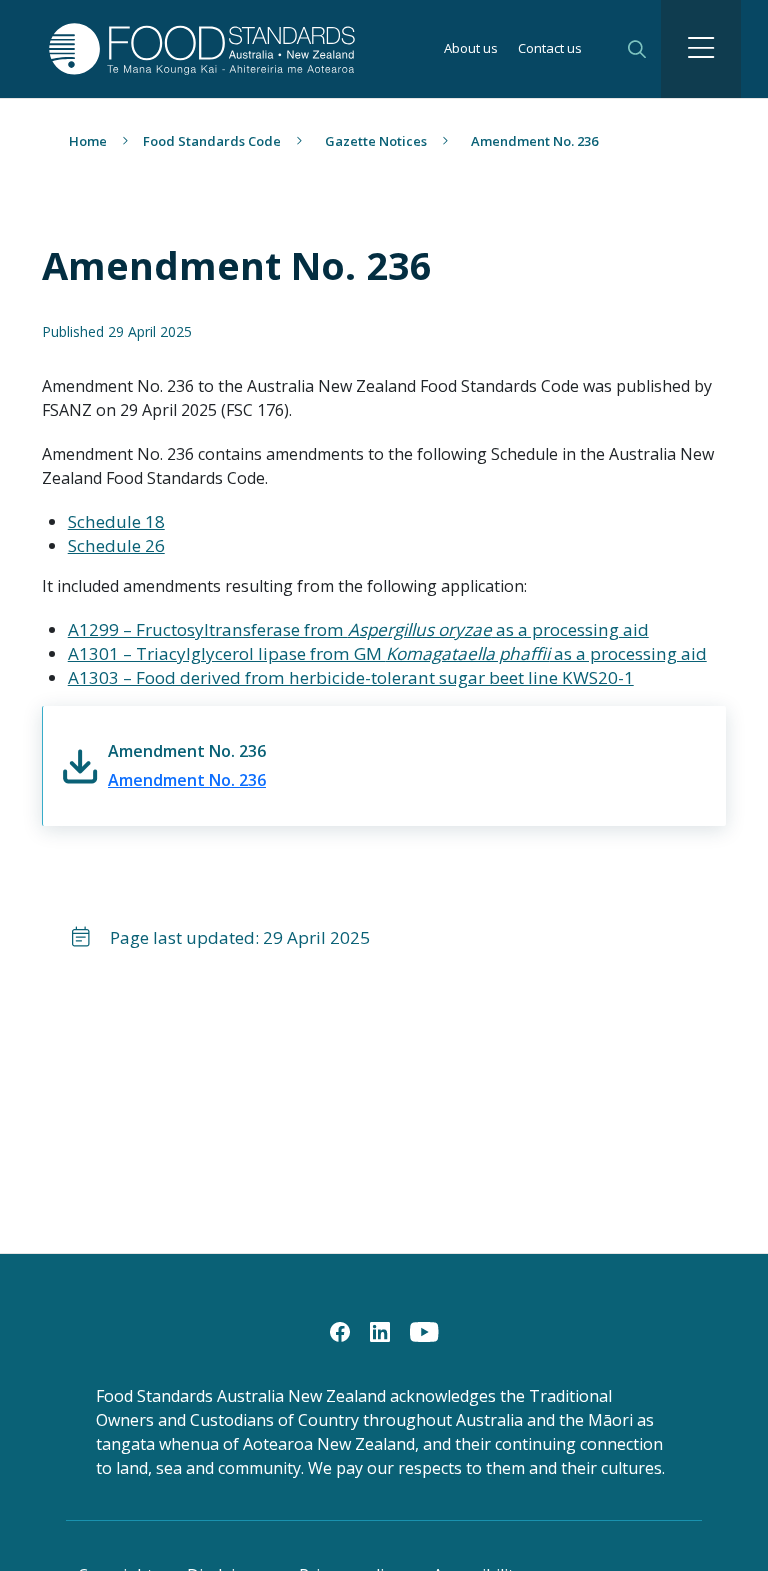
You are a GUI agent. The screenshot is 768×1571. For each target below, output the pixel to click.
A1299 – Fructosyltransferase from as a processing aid (358, 629)
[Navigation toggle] (701, 49)
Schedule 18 (116, 521)
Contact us (550, 49)
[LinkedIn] (380, 1330)
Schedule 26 (116, 545)
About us (471, 49)
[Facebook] (340, 1330)
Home (88, 141)
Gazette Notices (376, 141)
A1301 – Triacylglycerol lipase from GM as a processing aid (387, 653)
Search (637, 49)
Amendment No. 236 (187, 780)
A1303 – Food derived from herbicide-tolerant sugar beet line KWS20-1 (351, 677)
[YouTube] (424, 1330)
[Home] (166, 48)
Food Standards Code (212, 141)
